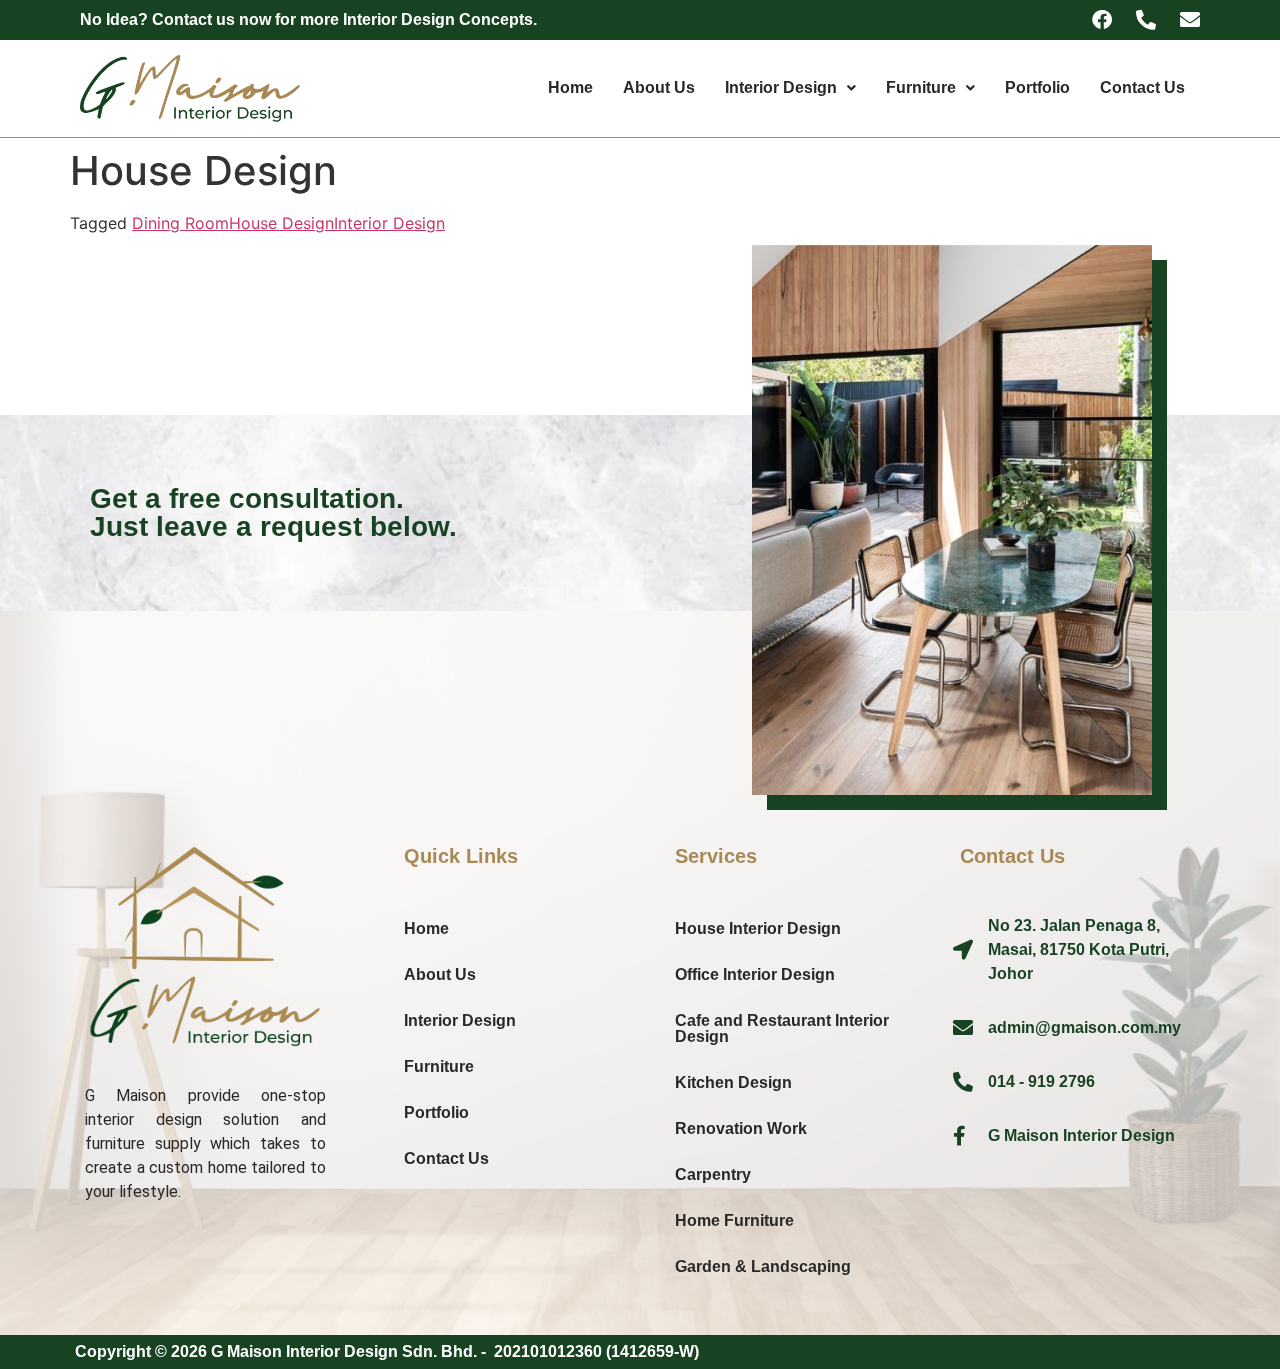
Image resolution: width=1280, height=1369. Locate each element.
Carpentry (713, 1174)
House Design (281, 223)
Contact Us (1142, 87)
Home (570, 87)
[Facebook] (1102, 20)
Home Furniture (734, 1220)
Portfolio (1037, 87)
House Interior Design (758, 928)
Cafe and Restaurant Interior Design (782, 1028)
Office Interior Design (755, 974)
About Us (659, 87)
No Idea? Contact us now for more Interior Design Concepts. (308, 19)
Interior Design (781, 87)
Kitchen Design (733, 1082)
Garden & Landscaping (763, 1266)
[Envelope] (1190, 20)
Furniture (921, 87)
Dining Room (180, 223)
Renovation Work (741, 1128)
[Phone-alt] (1146, 20)
